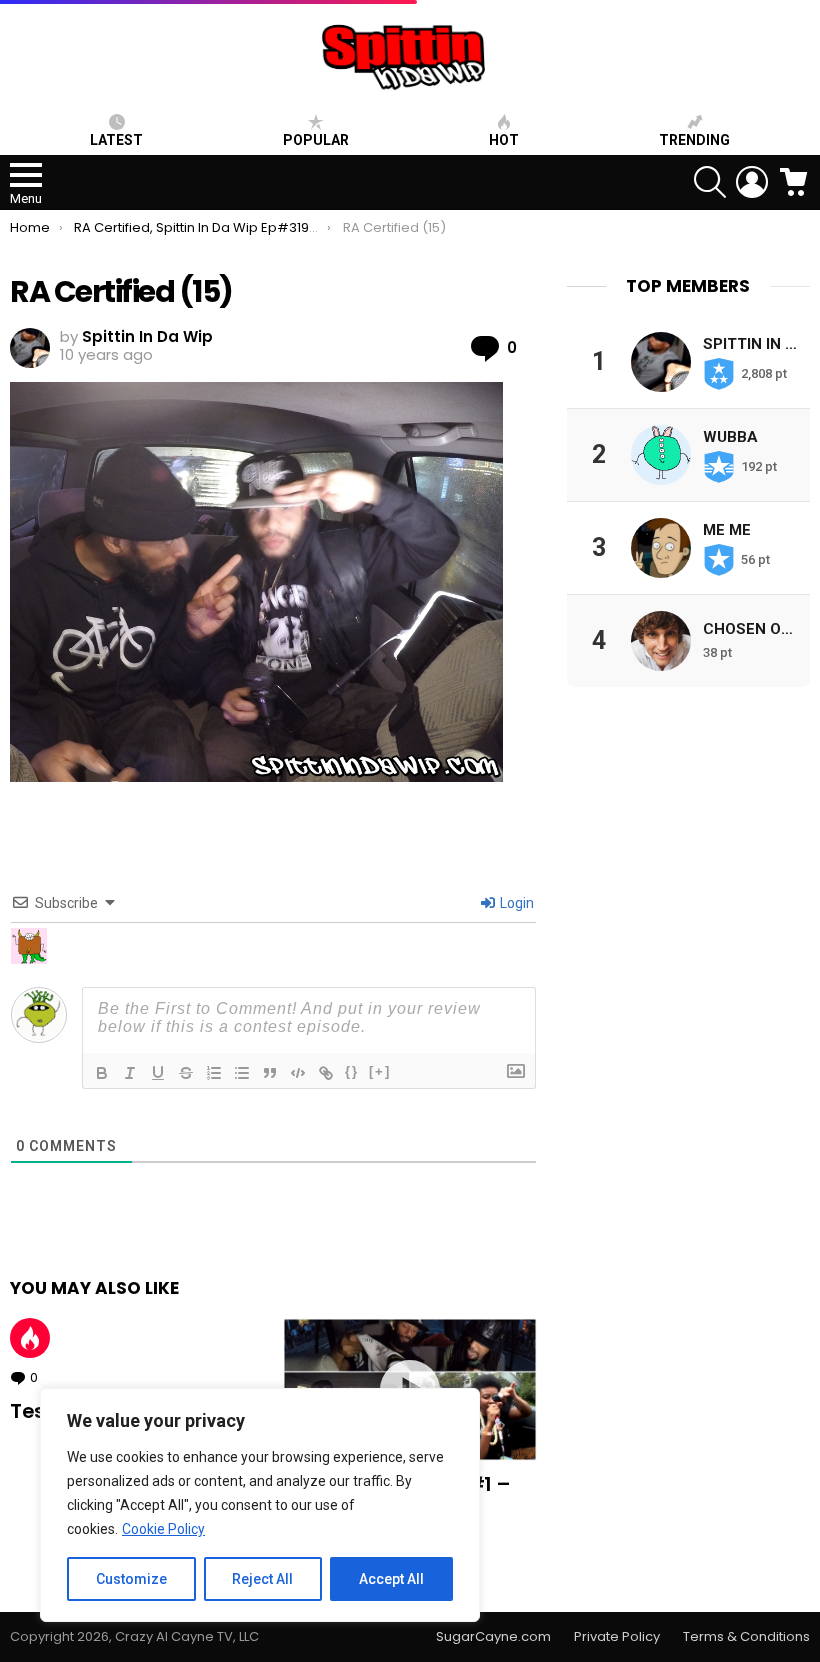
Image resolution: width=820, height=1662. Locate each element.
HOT (504, 140)
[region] (260, 1505)
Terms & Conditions (746, 1637)
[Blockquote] (270, 1073)
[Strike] (186, 1073)
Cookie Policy (163, 1529)
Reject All (262, 1579)
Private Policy (617, 1637)
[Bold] (102, 1073)
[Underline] (158, 1073)
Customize (131, 1579)
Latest (116, 140)
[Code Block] (298, 1073)
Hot (30, 1338)
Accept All (391, 1579)
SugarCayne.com (493, 1637)
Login (515, 903)
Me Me (727, 530)
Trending (694, 140)
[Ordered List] (214, 1073)
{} (352, 1071)
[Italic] (130, 1073)
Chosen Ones (757, 629)
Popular (316, 140)
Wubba (730, 437)
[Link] (326, 1073)
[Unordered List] (242, 1073)
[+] (380, 1071)
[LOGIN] (752, 182)
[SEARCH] (710, 182)
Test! (35, 1411)
